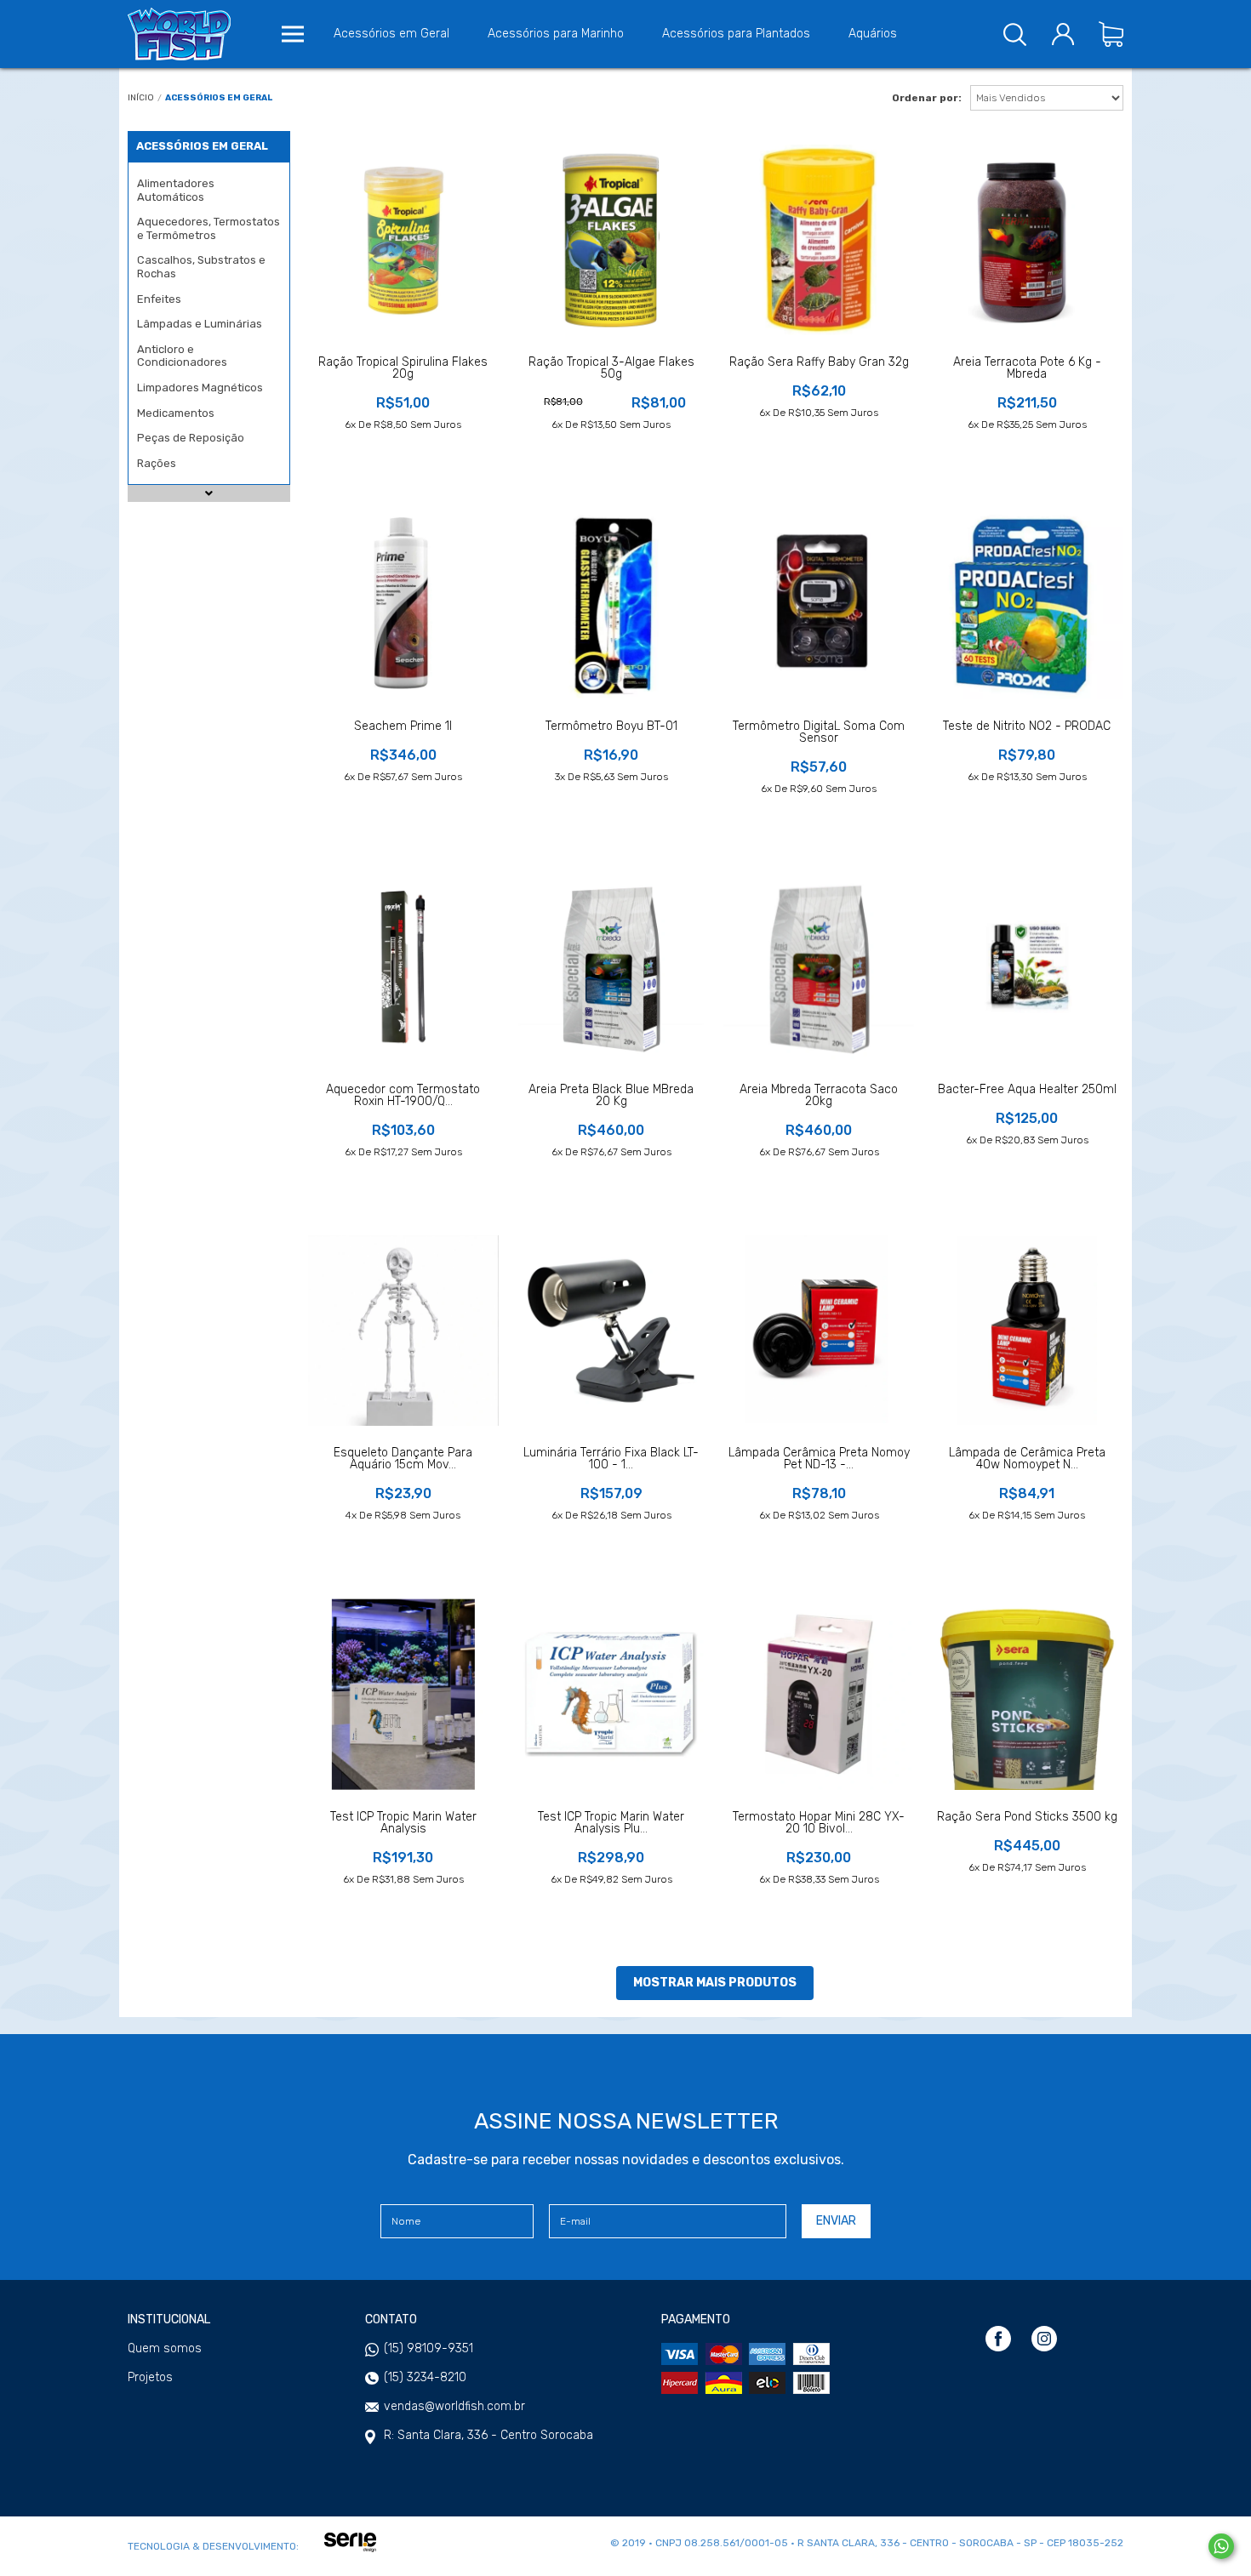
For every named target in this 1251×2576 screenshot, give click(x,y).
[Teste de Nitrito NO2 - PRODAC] (1027, 603)
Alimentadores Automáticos (176, 190)
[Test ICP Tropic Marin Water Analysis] (403, 1694)
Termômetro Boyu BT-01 (611, 727)
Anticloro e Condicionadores (182, 356)
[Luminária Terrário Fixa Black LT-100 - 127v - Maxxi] (611, 1331)
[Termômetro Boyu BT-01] (611, 603)
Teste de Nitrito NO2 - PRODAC (1027, 727)
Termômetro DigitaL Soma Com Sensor (819, 732)
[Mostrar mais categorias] (209, 484)
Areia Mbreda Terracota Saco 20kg (819, 1096)
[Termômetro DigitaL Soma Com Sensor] (819, 603)
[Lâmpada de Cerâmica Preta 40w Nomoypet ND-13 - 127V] (1027, 1331)
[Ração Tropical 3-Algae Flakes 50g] (611, 240)
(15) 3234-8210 (425, 2377)
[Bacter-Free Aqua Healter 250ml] (1027, 967)
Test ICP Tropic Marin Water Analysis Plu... (611, 1823)
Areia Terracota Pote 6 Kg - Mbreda (1027, 368)
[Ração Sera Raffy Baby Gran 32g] (819, 240)
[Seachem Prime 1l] (403, 603)
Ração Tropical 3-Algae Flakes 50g (611, 368)
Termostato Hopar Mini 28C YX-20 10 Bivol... (819, 1823)
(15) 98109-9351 (428, 2348)
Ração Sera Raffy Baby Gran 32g (819, 362)
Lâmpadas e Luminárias (200, 324)
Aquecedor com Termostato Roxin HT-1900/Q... (403, 1096)
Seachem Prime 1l (403, 727)
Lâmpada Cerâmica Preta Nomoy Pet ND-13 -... (819, 1459)
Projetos (150, 2378)
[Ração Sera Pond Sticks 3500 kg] (1027, 1694)
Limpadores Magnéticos (200, 388)
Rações (157, 463)
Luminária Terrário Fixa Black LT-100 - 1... (611, 1459)
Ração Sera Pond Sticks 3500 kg (1027, 1817)
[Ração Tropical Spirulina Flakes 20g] (403, 240)
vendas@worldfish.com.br (454, 2406)
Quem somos (165, 2349)
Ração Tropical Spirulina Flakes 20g (403, 368)
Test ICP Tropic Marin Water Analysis (403, 1823)
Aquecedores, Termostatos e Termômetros (208, 228)
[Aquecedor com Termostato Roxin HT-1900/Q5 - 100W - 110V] (403, 967)
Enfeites (159, 299)
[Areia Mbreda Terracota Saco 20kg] (819, 967)
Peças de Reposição (191, 438)
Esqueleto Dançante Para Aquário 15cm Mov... (403, 1459)
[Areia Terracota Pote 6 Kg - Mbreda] (1027, 240)
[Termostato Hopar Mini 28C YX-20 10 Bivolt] (819, 1694)
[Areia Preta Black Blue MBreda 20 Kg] (611, 967)
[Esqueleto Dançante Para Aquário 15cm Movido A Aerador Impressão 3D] (403, 1331)
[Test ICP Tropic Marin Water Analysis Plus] (611, 1694)
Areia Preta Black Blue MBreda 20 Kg (611, 1096)
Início (141, 98)
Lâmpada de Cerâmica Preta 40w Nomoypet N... (1027, 1459)
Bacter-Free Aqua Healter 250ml (1027, 1090)
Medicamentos (176, 413)
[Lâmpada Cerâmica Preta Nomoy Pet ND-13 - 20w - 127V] (819, 1331)
